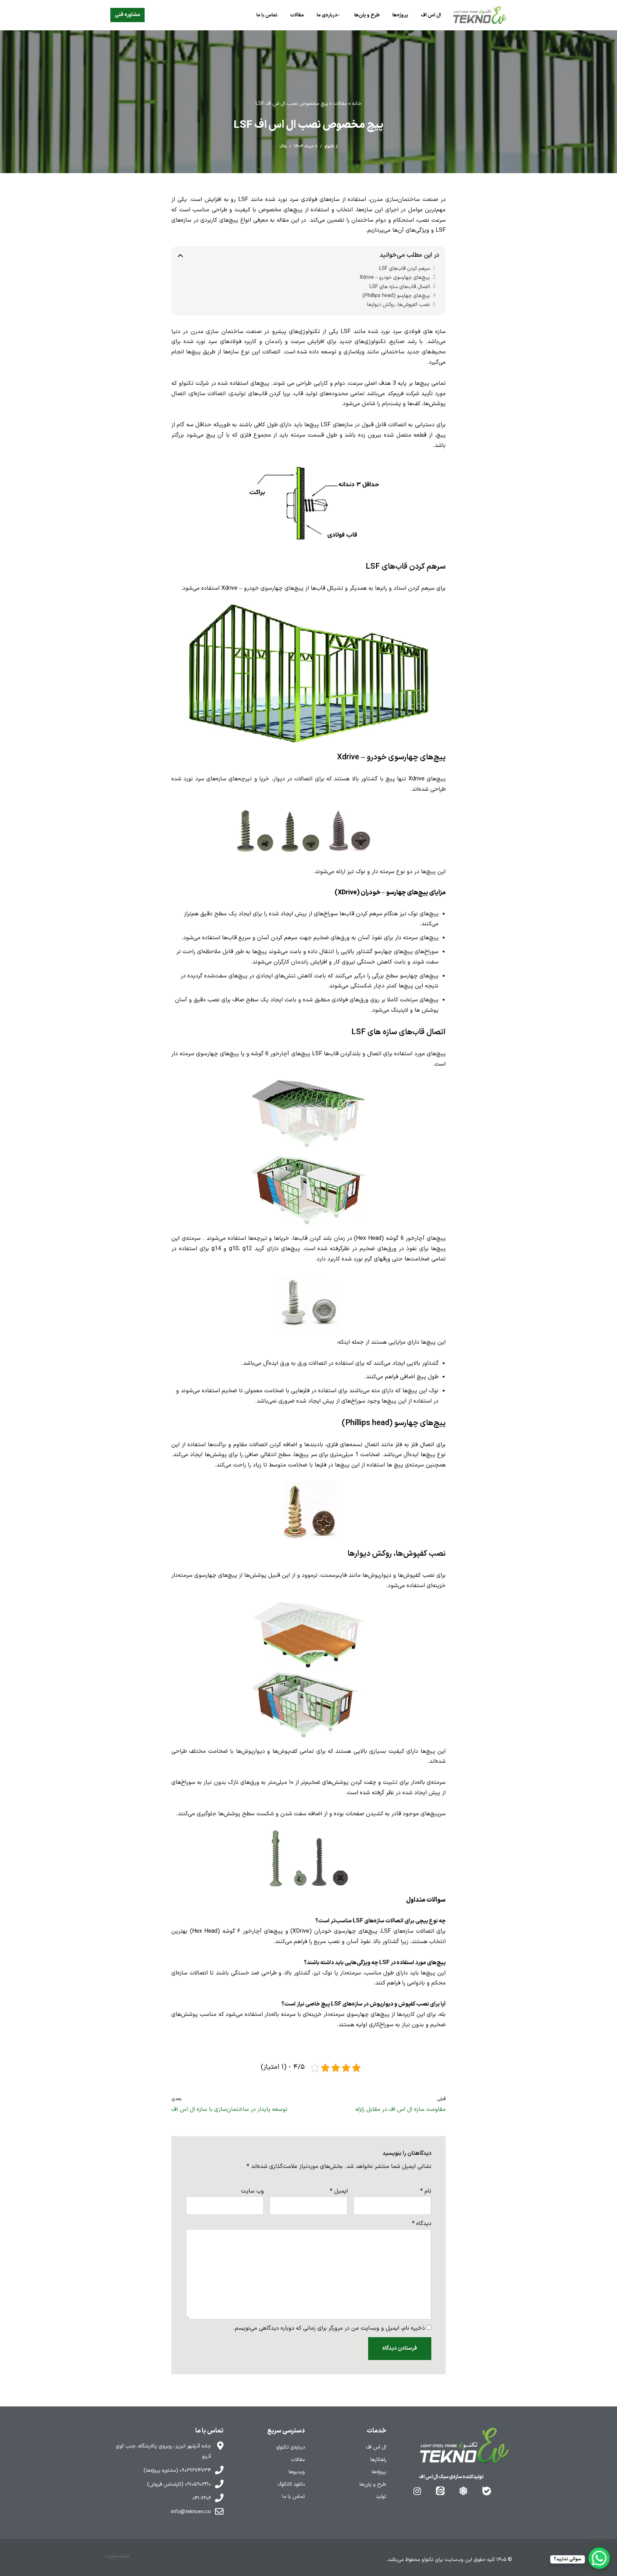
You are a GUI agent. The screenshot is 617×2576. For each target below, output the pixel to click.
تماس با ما (267, 15)
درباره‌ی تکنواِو (291, 2447)
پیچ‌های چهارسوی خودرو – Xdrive (395, 278)
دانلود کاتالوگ (291, 2484)
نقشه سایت (117, 2556)
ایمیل (339, 2191)
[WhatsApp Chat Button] (599, 2558)
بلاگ (283, 146)
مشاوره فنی (127, 15)
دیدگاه (422, 2224)
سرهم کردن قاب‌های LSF (405, 269)
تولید (381, 2497)
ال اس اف (431, 15)
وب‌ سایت (252, 2191)
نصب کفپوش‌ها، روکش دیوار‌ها (398, 305)
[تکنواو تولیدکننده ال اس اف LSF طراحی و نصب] (480, 15)
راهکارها (378, 2460)
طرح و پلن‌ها (367, 15)
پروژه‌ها (400, 15)
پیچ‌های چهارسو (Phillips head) (396, 296)
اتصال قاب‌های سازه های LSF (400, 287)
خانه (357, 104)
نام (426, 2191)
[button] (338, 15)
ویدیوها (297, 2472)
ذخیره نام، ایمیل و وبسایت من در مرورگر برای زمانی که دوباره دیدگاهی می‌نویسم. (329, 2328)
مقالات (297, 15)
